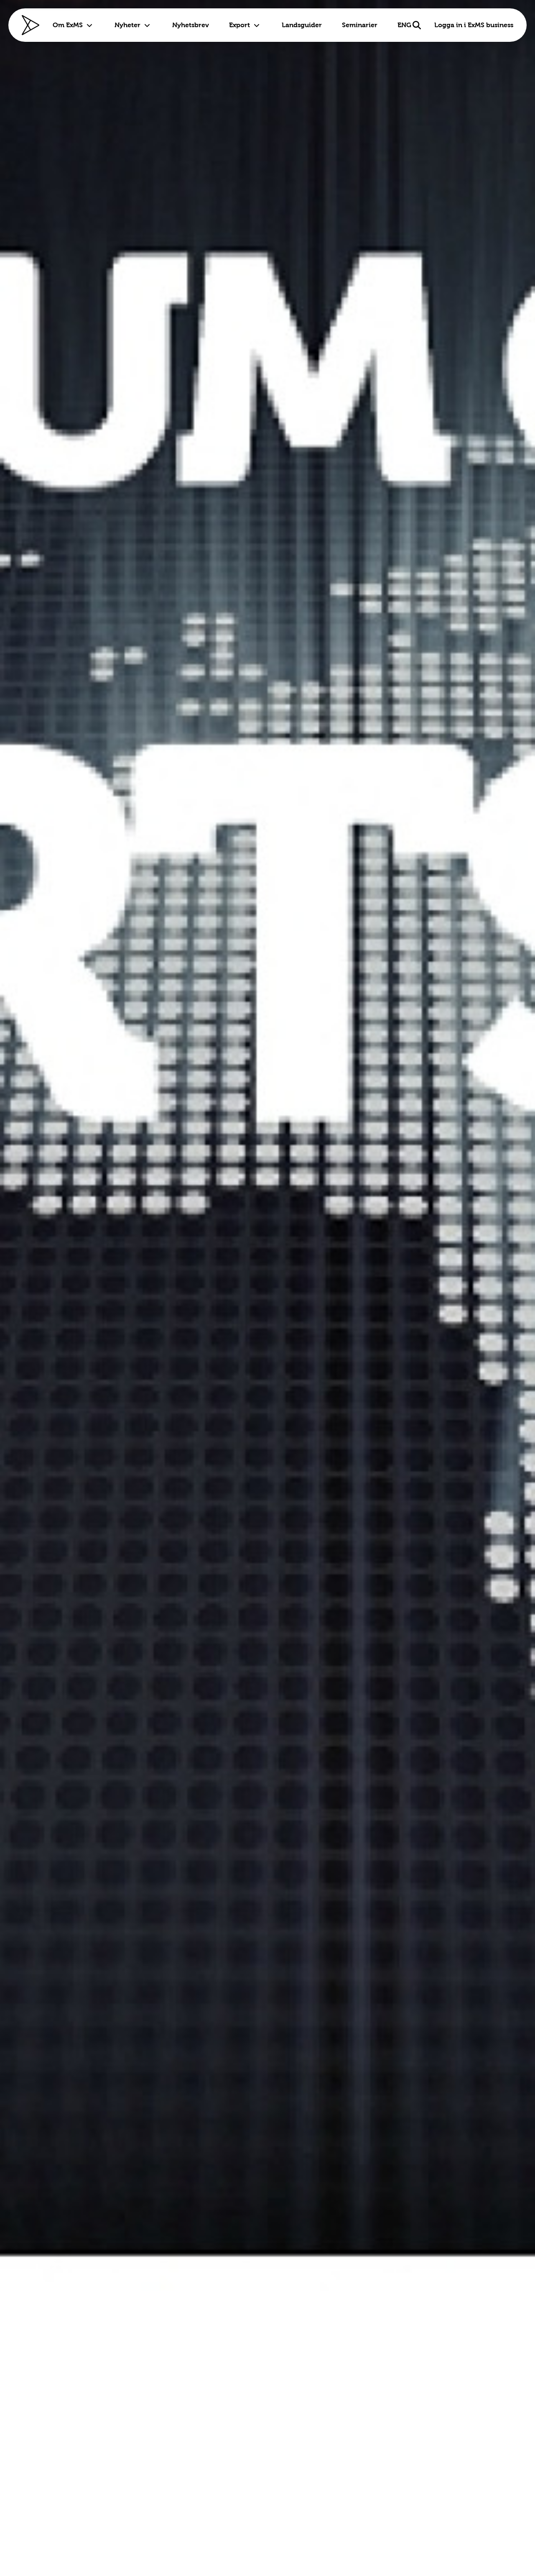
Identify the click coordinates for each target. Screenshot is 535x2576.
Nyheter (127, 25)
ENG (404, 25)
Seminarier (360, 25)
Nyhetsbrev (191, 25)
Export (239, 25)
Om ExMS (68, 25)
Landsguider (302, 25)
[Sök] (417, 25)
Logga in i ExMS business (474, 25)
